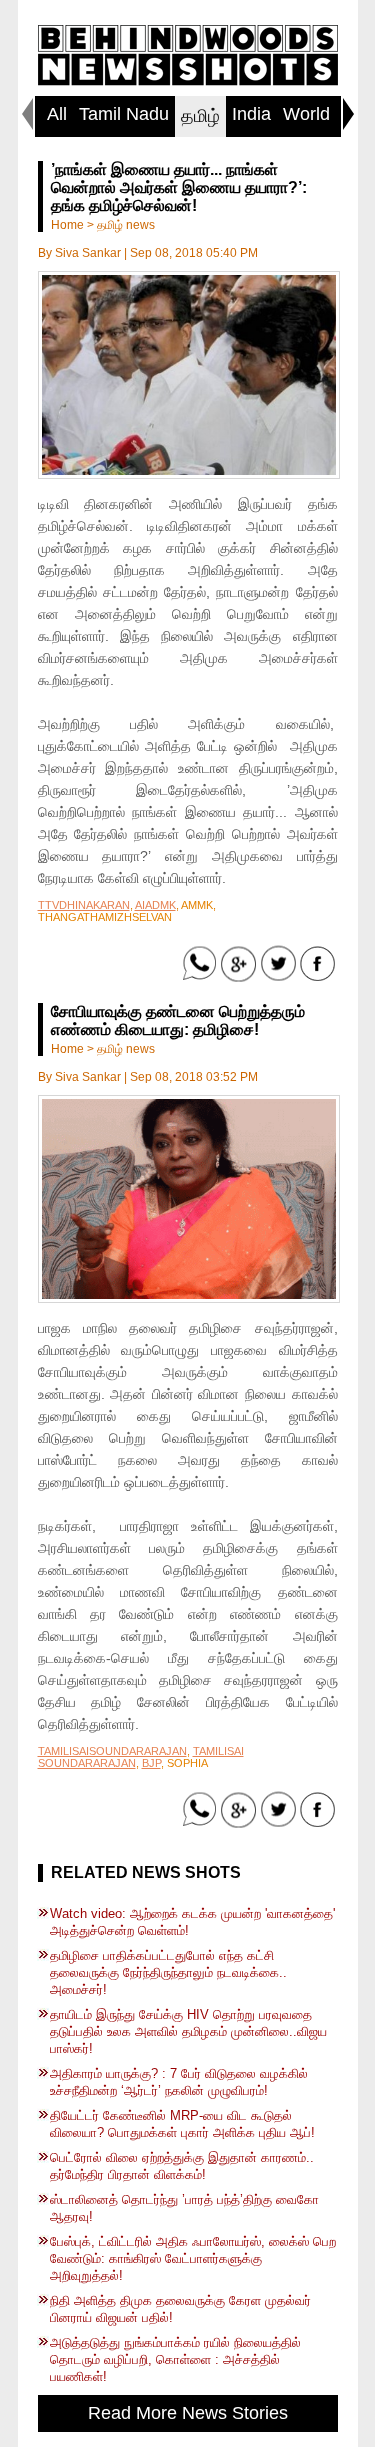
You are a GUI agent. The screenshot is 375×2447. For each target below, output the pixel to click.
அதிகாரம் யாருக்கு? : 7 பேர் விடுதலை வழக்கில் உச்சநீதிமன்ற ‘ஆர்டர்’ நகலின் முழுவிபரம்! (179, 2082)
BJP (151, 1763)
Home (67, 225)
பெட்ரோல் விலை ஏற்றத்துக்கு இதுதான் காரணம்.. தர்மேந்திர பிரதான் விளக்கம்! (182, 2166)
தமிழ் (200, 116)
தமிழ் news (126, 225)
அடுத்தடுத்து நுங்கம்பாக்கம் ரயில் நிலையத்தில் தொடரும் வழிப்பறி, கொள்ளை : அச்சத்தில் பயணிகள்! (175, 2359)
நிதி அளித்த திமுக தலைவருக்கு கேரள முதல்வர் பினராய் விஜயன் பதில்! (180, 2309)
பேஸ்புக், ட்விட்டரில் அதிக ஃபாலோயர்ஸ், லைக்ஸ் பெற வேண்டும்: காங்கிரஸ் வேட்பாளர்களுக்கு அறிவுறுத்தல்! (193, 2258)
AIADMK (155, 905)
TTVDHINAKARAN (84, 905)
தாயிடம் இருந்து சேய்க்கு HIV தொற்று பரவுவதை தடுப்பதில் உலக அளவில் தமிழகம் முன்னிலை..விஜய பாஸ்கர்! (188, 2031)
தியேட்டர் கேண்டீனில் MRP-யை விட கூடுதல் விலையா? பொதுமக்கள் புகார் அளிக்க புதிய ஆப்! (182, 2124)
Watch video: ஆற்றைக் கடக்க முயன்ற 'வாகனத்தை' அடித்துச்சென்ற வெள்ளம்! (192, 1922)
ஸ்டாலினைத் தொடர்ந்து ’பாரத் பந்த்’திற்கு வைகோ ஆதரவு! (184, 2208)
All (57, 114)
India (251, 114)
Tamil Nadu (124, 114)
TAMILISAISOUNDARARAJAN (112, 1751)
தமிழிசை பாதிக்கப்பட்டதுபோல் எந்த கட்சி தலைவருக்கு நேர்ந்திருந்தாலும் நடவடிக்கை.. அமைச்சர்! (168, 1972)
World (306, 114)
